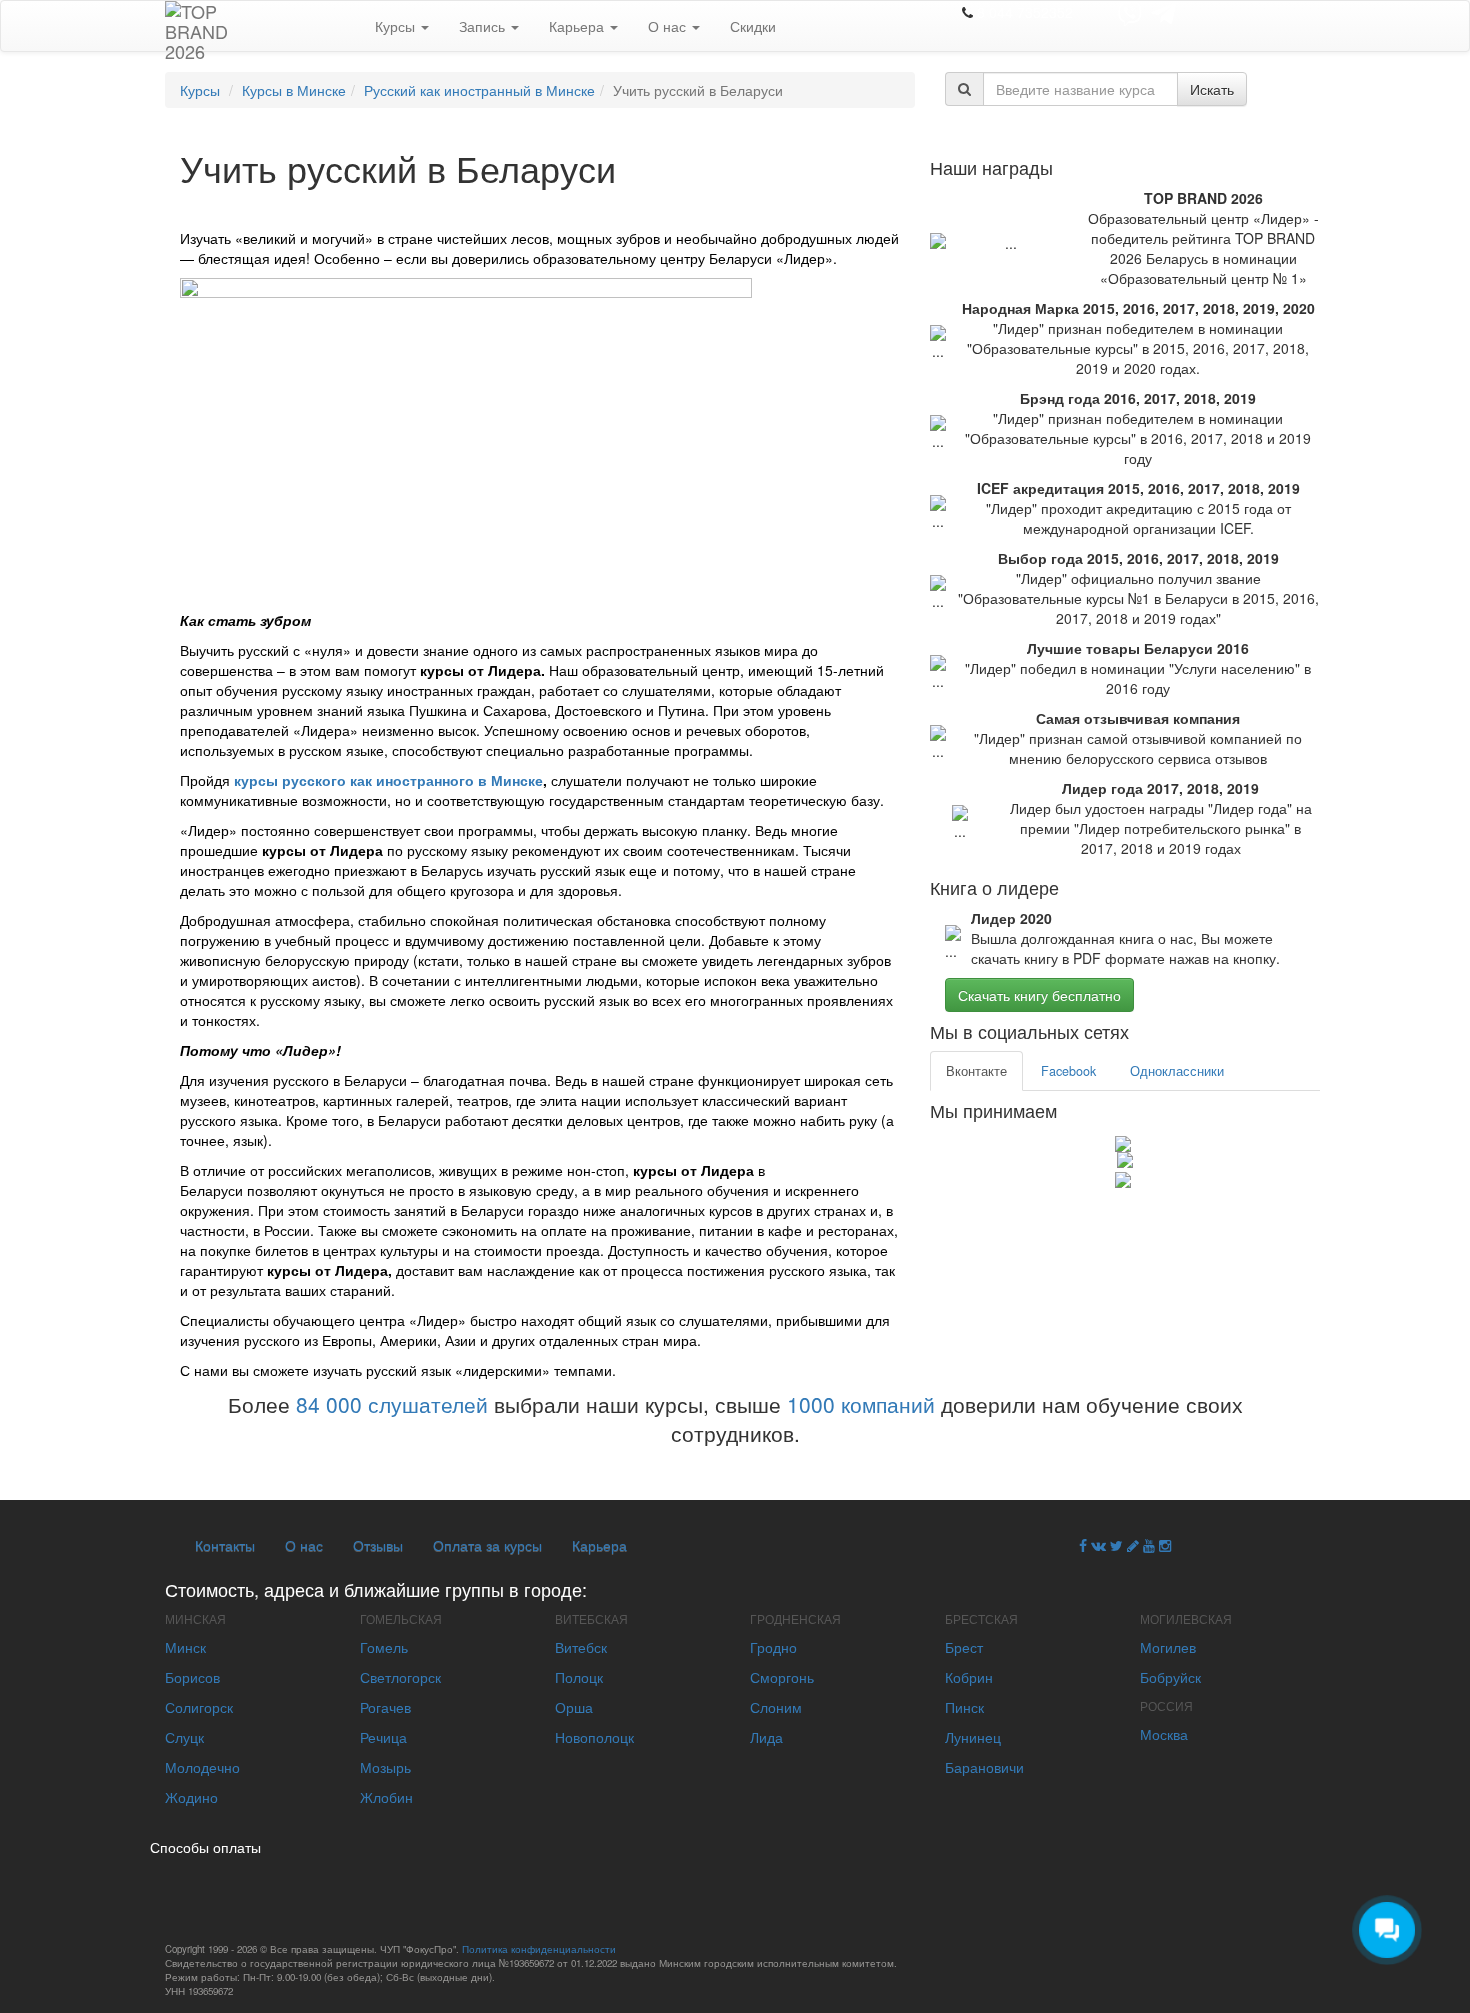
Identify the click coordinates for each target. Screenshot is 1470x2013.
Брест (964, 1647)
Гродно (773, 1647)
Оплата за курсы (487, 1545)
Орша (574, 1707)
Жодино (191, 1797)
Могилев (1168, 1647)
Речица (383, 1737)
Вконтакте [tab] (976, 1071)
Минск (185, 1647)
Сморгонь (782, 1677)
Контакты (225, 1545)
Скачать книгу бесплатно (1039, 995)
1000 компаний (861, 1404)
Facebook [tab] (1068, 1071)
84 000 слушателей (392, 1404)
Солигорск (199, 1707)
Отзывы (378, 1545)
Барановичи (984, 1767)
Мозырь (385, 1767)
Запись (484, 26)
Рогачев (385, 1707)
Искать (1212, 89)
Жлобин (386, 1797)
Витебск (581, 1647)
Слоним (776, 1707)
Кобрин (969, 1677)
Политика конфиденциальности (539, 1949)
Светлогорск (400, 1677)
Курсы (397, 26)
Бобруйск (1170, 1677)
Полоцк (579, 1677)
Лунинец (973, 1737)
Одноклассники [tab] (1177, 1071)
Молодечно (202, 1767)
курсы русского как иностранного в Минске (388, 780)
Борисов (192, 1677)
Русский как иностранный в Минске (479, 90)
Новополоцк (594, 1737)
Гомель (384, 1647)
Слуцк (184, 1737)
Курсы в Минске (294, 90)
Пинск (964, 1707)
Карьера (578, 26)
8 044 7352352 (1025, 12)
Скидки (753, 26)
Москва (1164, 1734)
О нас (669, 26)
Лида (766, 1737)
